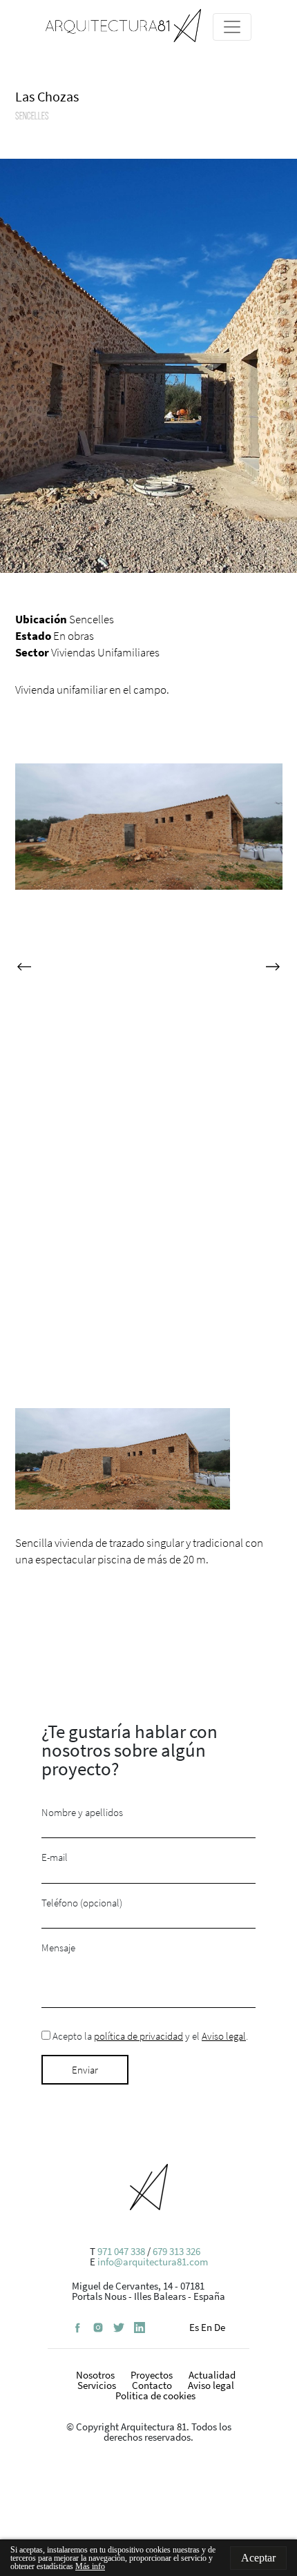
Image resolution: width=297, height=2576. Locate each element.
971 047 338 (121, 2251)
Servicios (97, 2385)
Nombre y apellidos (82, 1813)
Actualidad (212, 2375)
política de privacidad (138, 2036)
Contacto (152, 2385)
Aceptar (258, 2558)
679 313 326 (176, 2251)
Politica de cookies (155, 2396)
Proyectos (152, 2375)
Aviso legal (224, 2036)
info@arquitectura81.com (153, 2262)
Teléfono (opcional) (82, 1903)
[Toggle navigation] (232, 27)
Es (194, 2327)
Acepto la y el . (149, 2037)
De (220, 2327)
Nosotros (95, 2375)
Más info (90, 2566)
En (207, 2327)
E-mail (55, 1858)
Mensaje (58, 1948)
